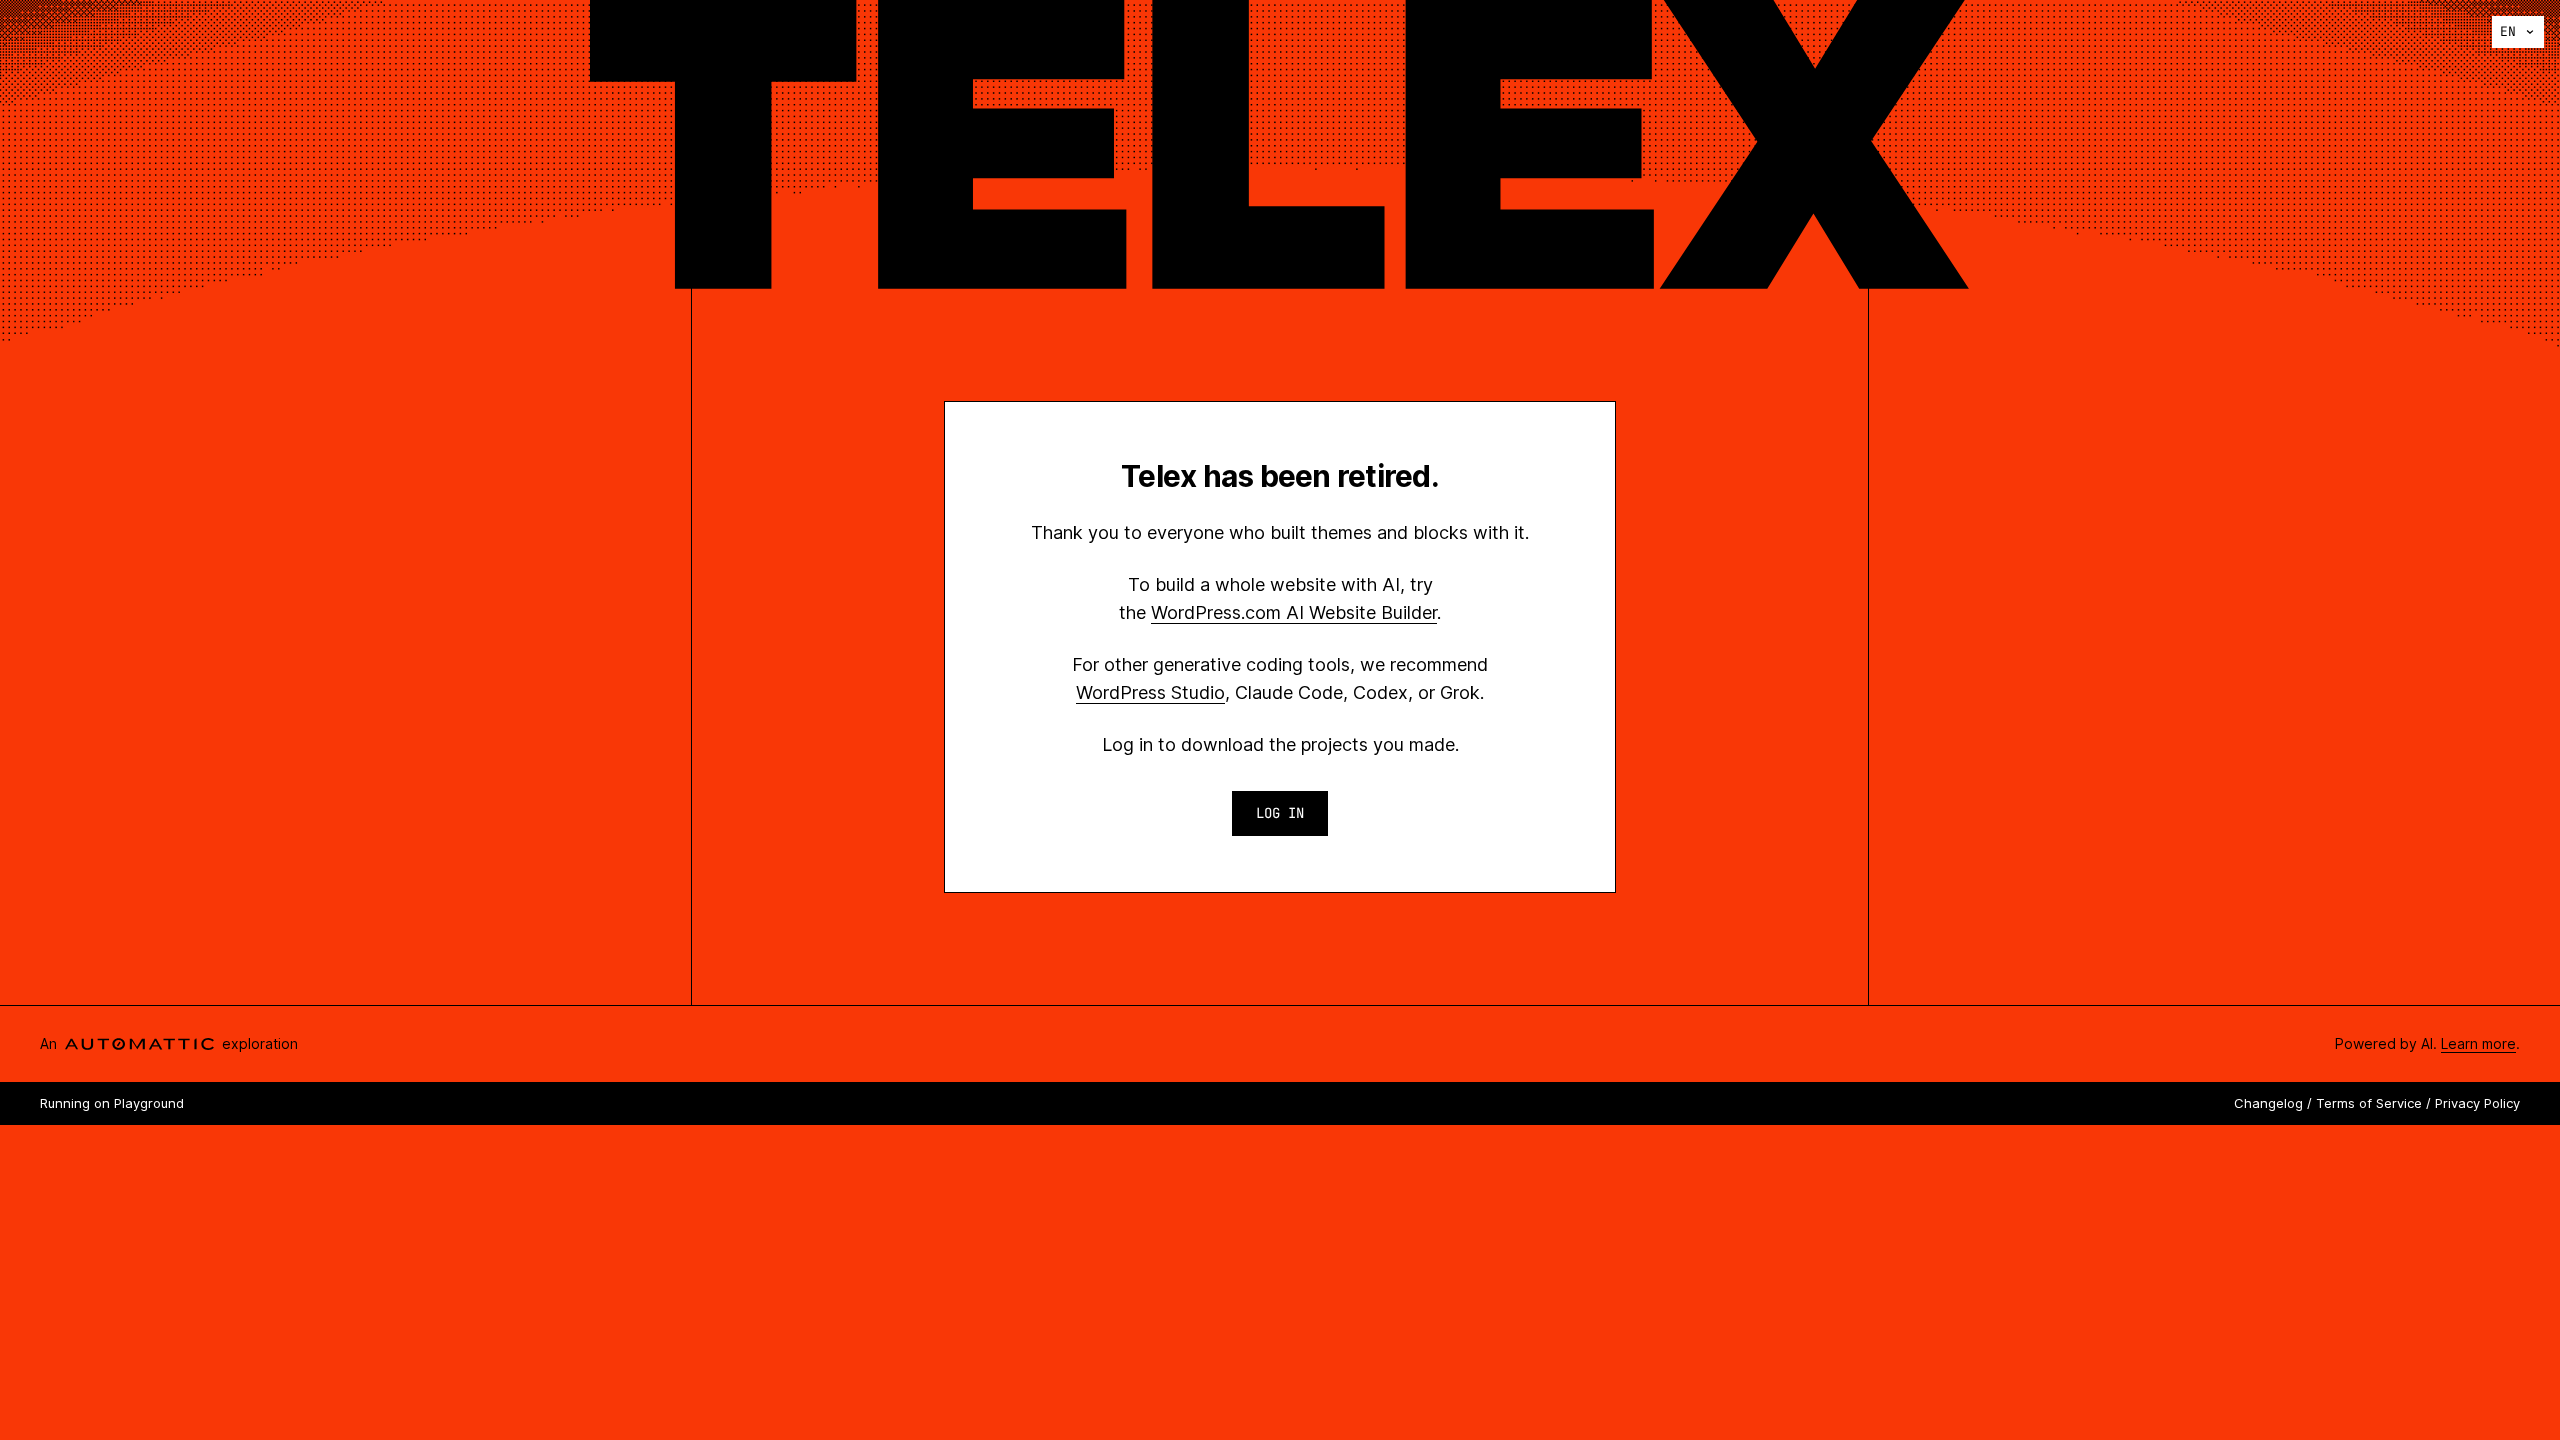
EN (2508, 31)
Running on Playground (112, 1103)
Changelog (2268, 1103)
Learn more (2478, 1043)
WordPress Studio (1150, 692)
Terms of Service (2369, 1103)
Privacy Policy (2477, 1103)
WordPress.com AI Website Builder (1294, 612)
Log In (1280, 813)
